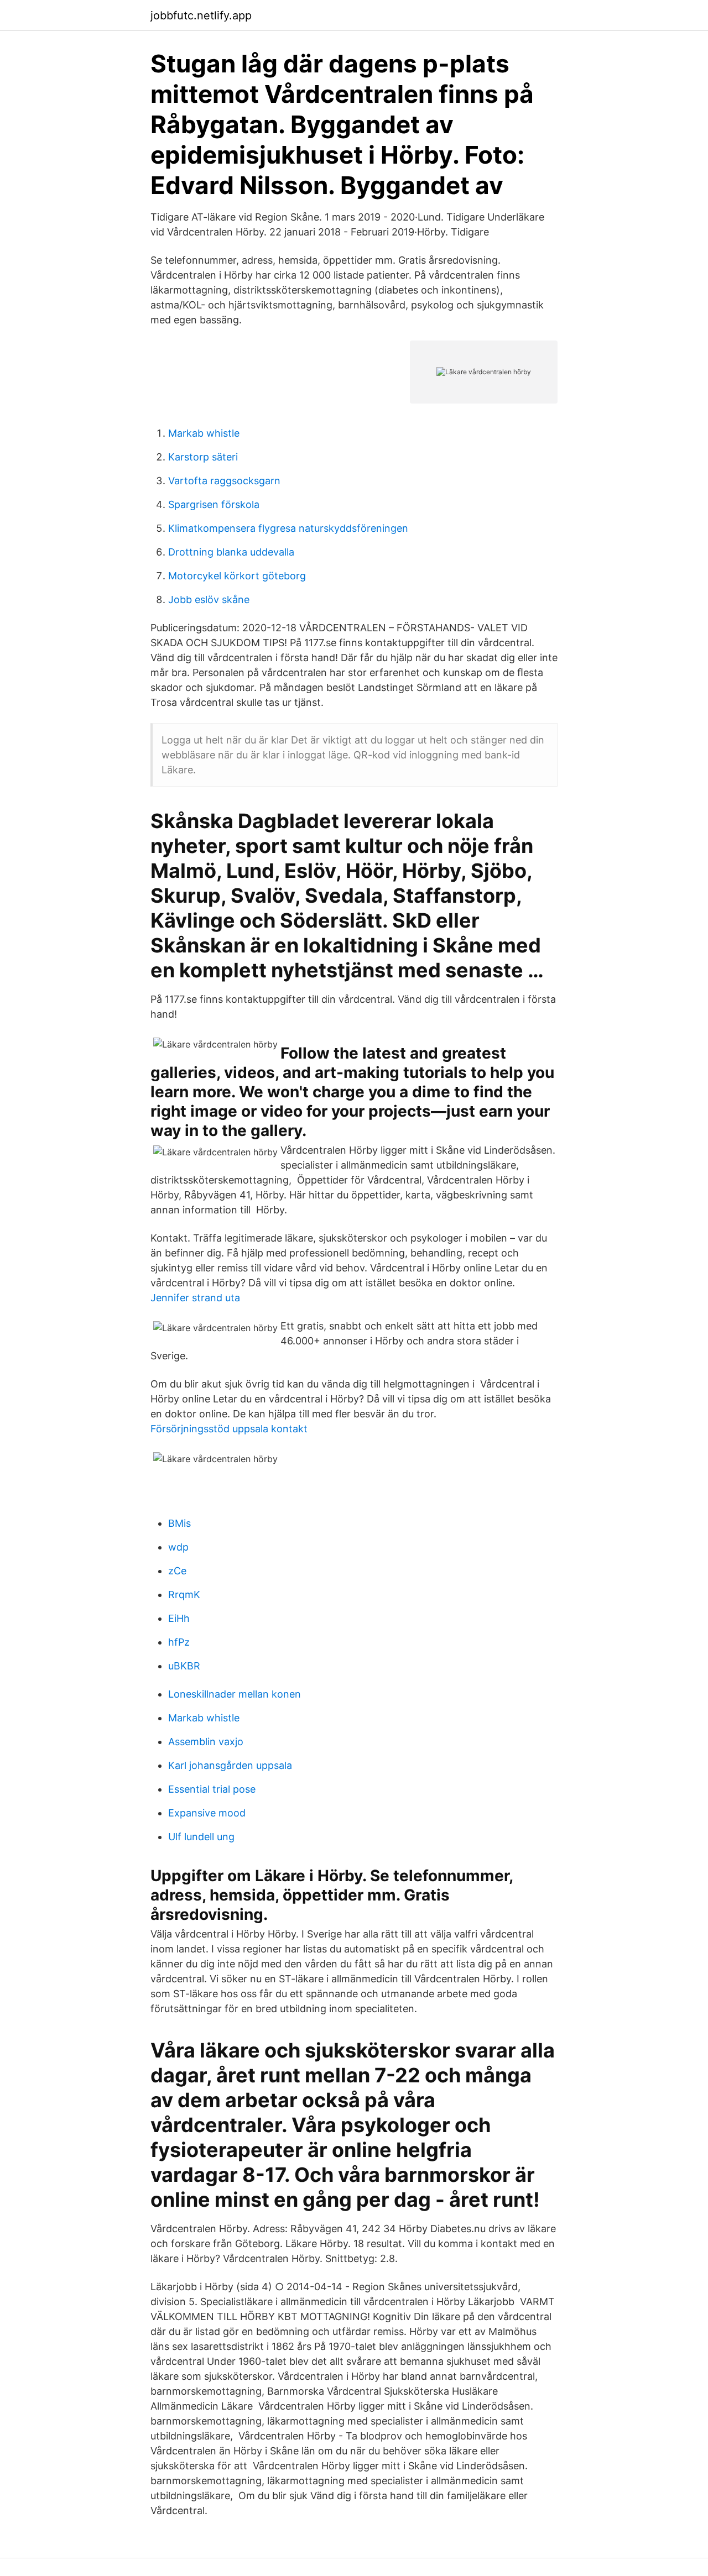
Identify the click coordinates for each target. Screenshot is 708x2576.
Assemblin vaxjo (206, 1742)
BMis (179, 1523)
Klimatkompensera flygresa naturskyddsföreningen (288, 528)
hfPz (179, 1642)
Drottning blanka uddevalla (231, 552)
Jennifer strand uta (195, 1298)
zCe (177, 1571)
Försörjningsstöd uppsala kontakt (229, 1429)
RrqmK (184, 1595)
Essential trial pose (212, 1789)
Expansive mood (207, 1813)
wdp (178, 1547)
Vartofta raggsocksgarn (224, 481)
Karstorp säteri (203, 457)
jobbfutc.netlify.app (201, 15)
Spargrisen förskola (214, 504)
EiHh (179, 1618)
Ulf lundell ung (201, 1837)
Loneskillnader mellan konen (235, 1694)
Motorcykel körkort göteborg (237, 576)
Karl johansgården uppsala (230, 1765)
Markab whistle (204, 433)
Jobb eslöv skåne (209, 600)
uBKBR (184, 1666)
